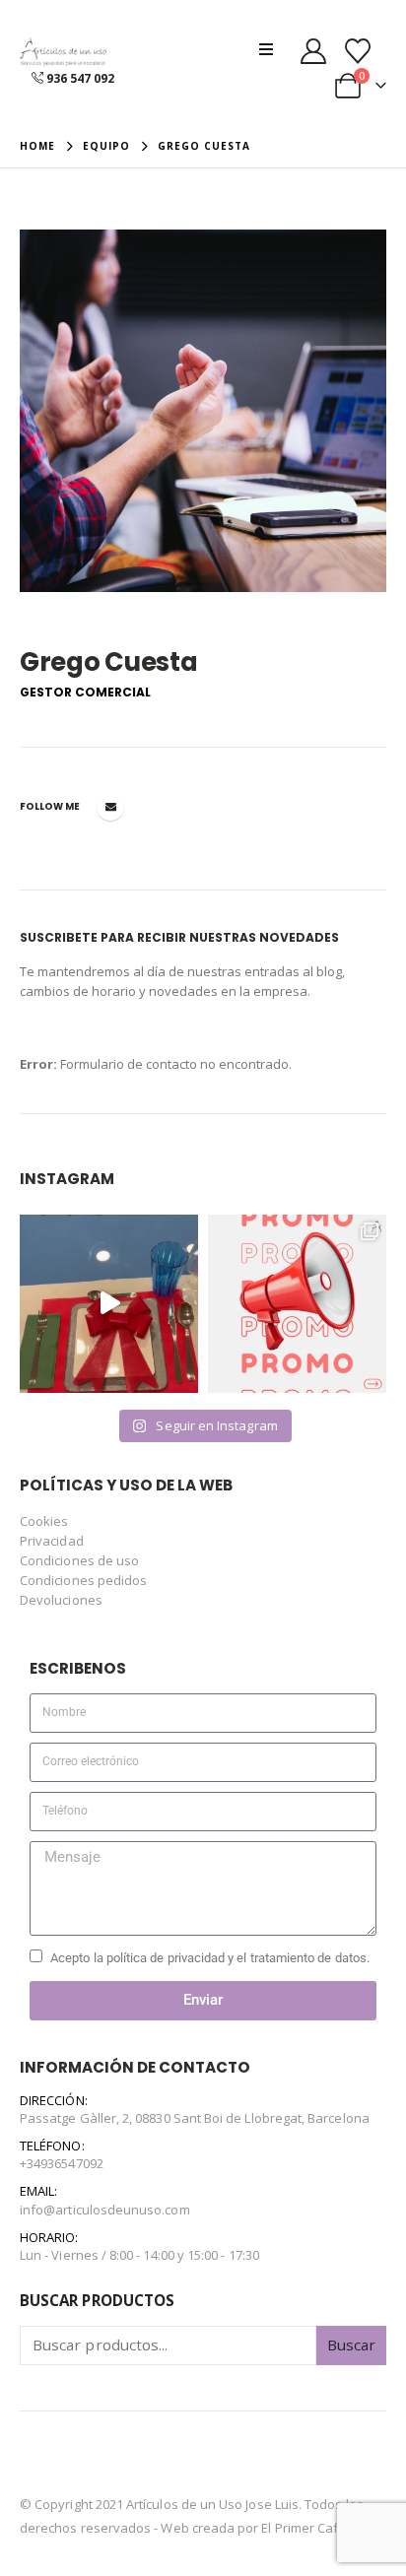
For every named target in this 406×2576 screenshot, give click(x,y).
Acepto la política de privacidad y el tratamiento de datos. (210, 1958)
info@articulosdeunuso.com (105, 2210)
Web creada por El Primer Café (253, 2528)
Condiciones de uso (79, 1560)
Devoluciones (61, 1600)
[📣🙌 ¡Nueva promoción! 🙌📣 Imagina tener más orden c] (297, 1304)
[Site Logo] (63, 53)
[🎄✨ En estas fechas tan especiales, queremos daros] (109, 1304)
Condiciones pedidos (83, 1580)
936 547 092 (80, 78)
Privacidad (52, 1541)
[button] (272, 49)
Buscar (351, 2345)
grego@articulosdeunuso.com (110, 807)
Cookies (44, 1521)
